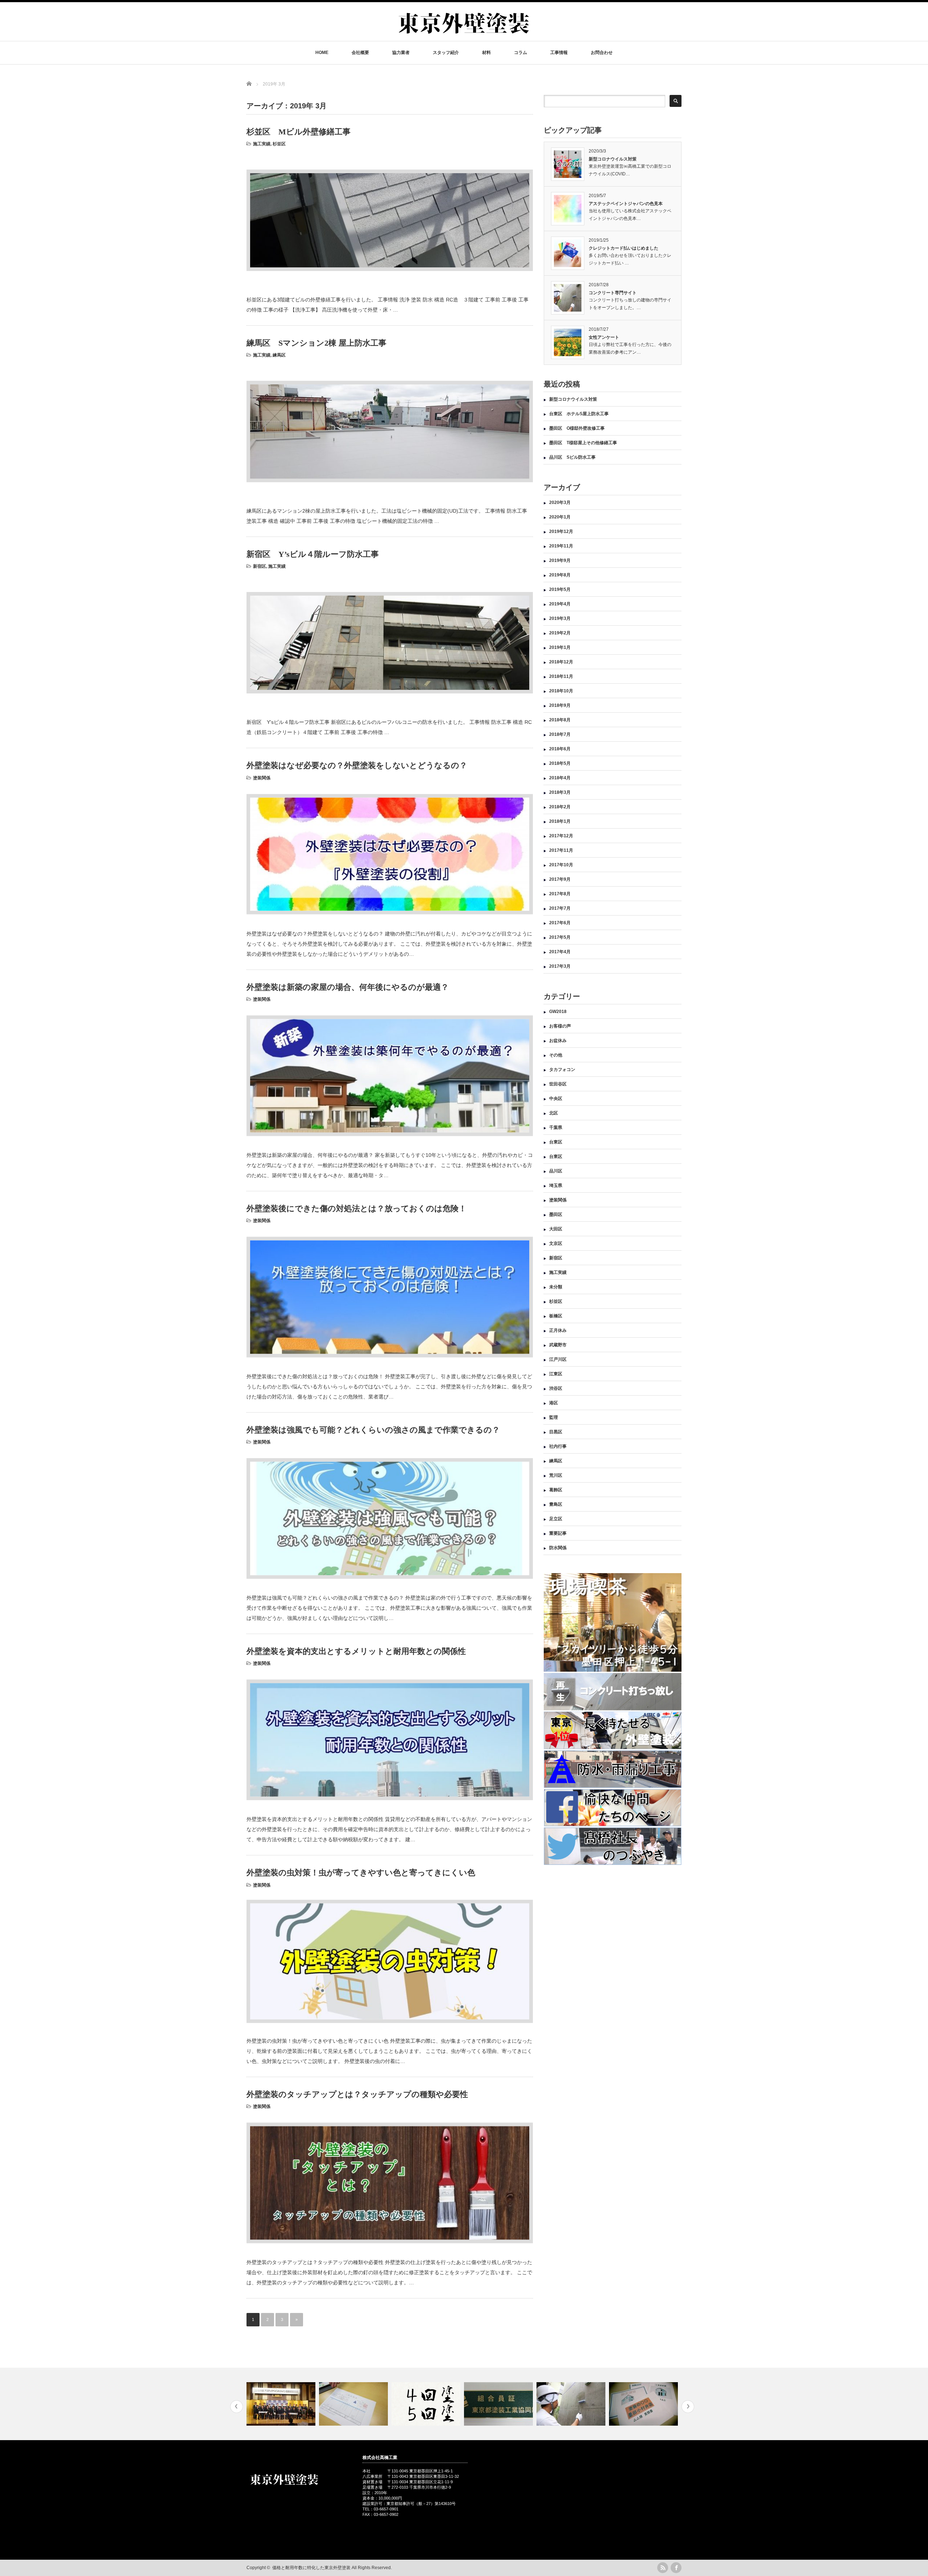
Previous (237, 2407)
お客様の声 (560, 1026)
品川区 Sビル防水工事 (572, 457)
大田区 (556, 1229)
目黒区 (556, 1432)
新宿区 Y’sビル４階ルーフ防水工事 (313, 554)
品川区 (556, 1171)
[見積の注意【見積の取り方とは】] (572, 2404)
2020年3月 (560, 503)
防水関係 (558, 1548)
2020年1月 (560, 517)
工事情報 (559, 53)
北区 (554, 1113)
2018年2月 (560, 807)
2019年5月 (560, 589)
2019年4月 (560, 604)
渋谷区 (556, 1388)
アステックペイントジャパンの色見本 (626, 204)
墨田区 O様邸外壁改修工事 (577, 428)
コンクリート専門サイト (613, 293)
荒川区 (556, 1475)
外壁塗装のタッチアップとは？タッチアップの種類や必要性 (357, 2094)
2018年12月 (561, 662)
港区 (554, 1403)
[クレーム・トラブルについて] (282, 2404)
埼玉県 (556, 1185)
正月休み (558, 1330)
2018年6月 (560, 749)
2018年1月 (560, 821)
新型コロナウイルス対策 (613, 159)
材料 (486, 53)
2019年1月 (560, 647)
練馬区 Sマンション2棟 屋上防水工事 (316, 343)
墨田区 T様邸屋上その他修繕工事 (585, 443)
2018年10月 (561, 691)
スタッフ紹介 (446, 53)
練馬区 (279, 355)
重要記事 (558, 1533)
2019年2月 (560, 633)
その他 (556, 1055)
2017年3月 (560, 966)
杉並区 (279, 144)
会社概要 (360, 53)
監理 (554, 1417)
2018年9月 (560, 705)
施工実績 (262, 144)
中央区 (556, 1099)
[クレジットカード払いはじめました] (644, 2404)
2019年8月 (560, 575)
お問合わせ (602, 53)
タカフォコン (562, 1070)
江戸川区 (558, 1359)
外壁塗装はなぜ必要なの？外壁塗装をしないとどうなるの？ (357, 765)
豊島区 (556, 1504)
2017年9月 (560, 879)
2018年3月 (560, 792)
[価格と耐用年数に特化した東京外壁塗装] (464, 37)
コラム (521, 53)
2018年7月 (560, 734)
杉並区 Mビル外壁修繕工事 (299, 132)
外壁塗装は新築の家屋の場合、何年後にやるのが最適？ (348, 987)
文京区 (556, 1243)
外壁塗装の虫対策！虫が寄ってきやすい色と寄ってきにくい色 (361, 1873)
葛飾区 (556, 1490)
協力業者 (401, 53)
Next (688, 2407)
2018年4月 (560, 778)
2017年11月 (561, 850)
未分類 (556, 1287)
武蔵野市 (558, 1345)
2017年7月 (560, 908)
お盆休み (558, 1041)
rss (663, 2568)
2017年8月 (560, 894)
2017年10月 (561, 865)
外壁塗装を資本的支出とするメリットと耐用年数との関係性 (356, 1651)
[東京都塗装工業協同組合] (427, 2404)
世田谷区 (558, 1084)
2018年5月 (560, 763)
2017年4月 (560, 952)
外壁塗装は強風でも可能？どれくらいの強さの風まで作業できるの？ (373, 1430)
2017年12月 (561, 836)
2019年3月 (560, 618)
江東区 (556, 1374)
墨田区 (556, 1214)
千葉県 (556, 1127)
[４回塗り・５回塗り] (354, 2404)
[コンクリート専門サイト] (499, 2404)
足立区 (556, 1519)
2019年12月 (561, 532)
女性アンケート (604, 337)
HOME (322, 53)
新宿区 (260, 566)
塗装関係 (262, 778)
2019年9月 (560, 560)
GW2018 (558, 1012)
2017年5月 (560, 937)
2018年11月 (561, 676)
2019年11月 (561, 546)
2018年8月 (560, 720)
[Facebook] (676, 2568)
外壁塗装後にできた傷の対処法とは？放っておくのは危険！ (357, 1208)
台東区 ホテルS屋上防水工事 (579, 414)
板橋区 (556, 1316)
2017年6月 (560, 923)
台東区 (556, 1142)
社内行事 (558, 1446)
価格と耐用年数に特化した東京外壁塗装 (311, 2568)
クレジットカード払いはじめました (623, 248)
